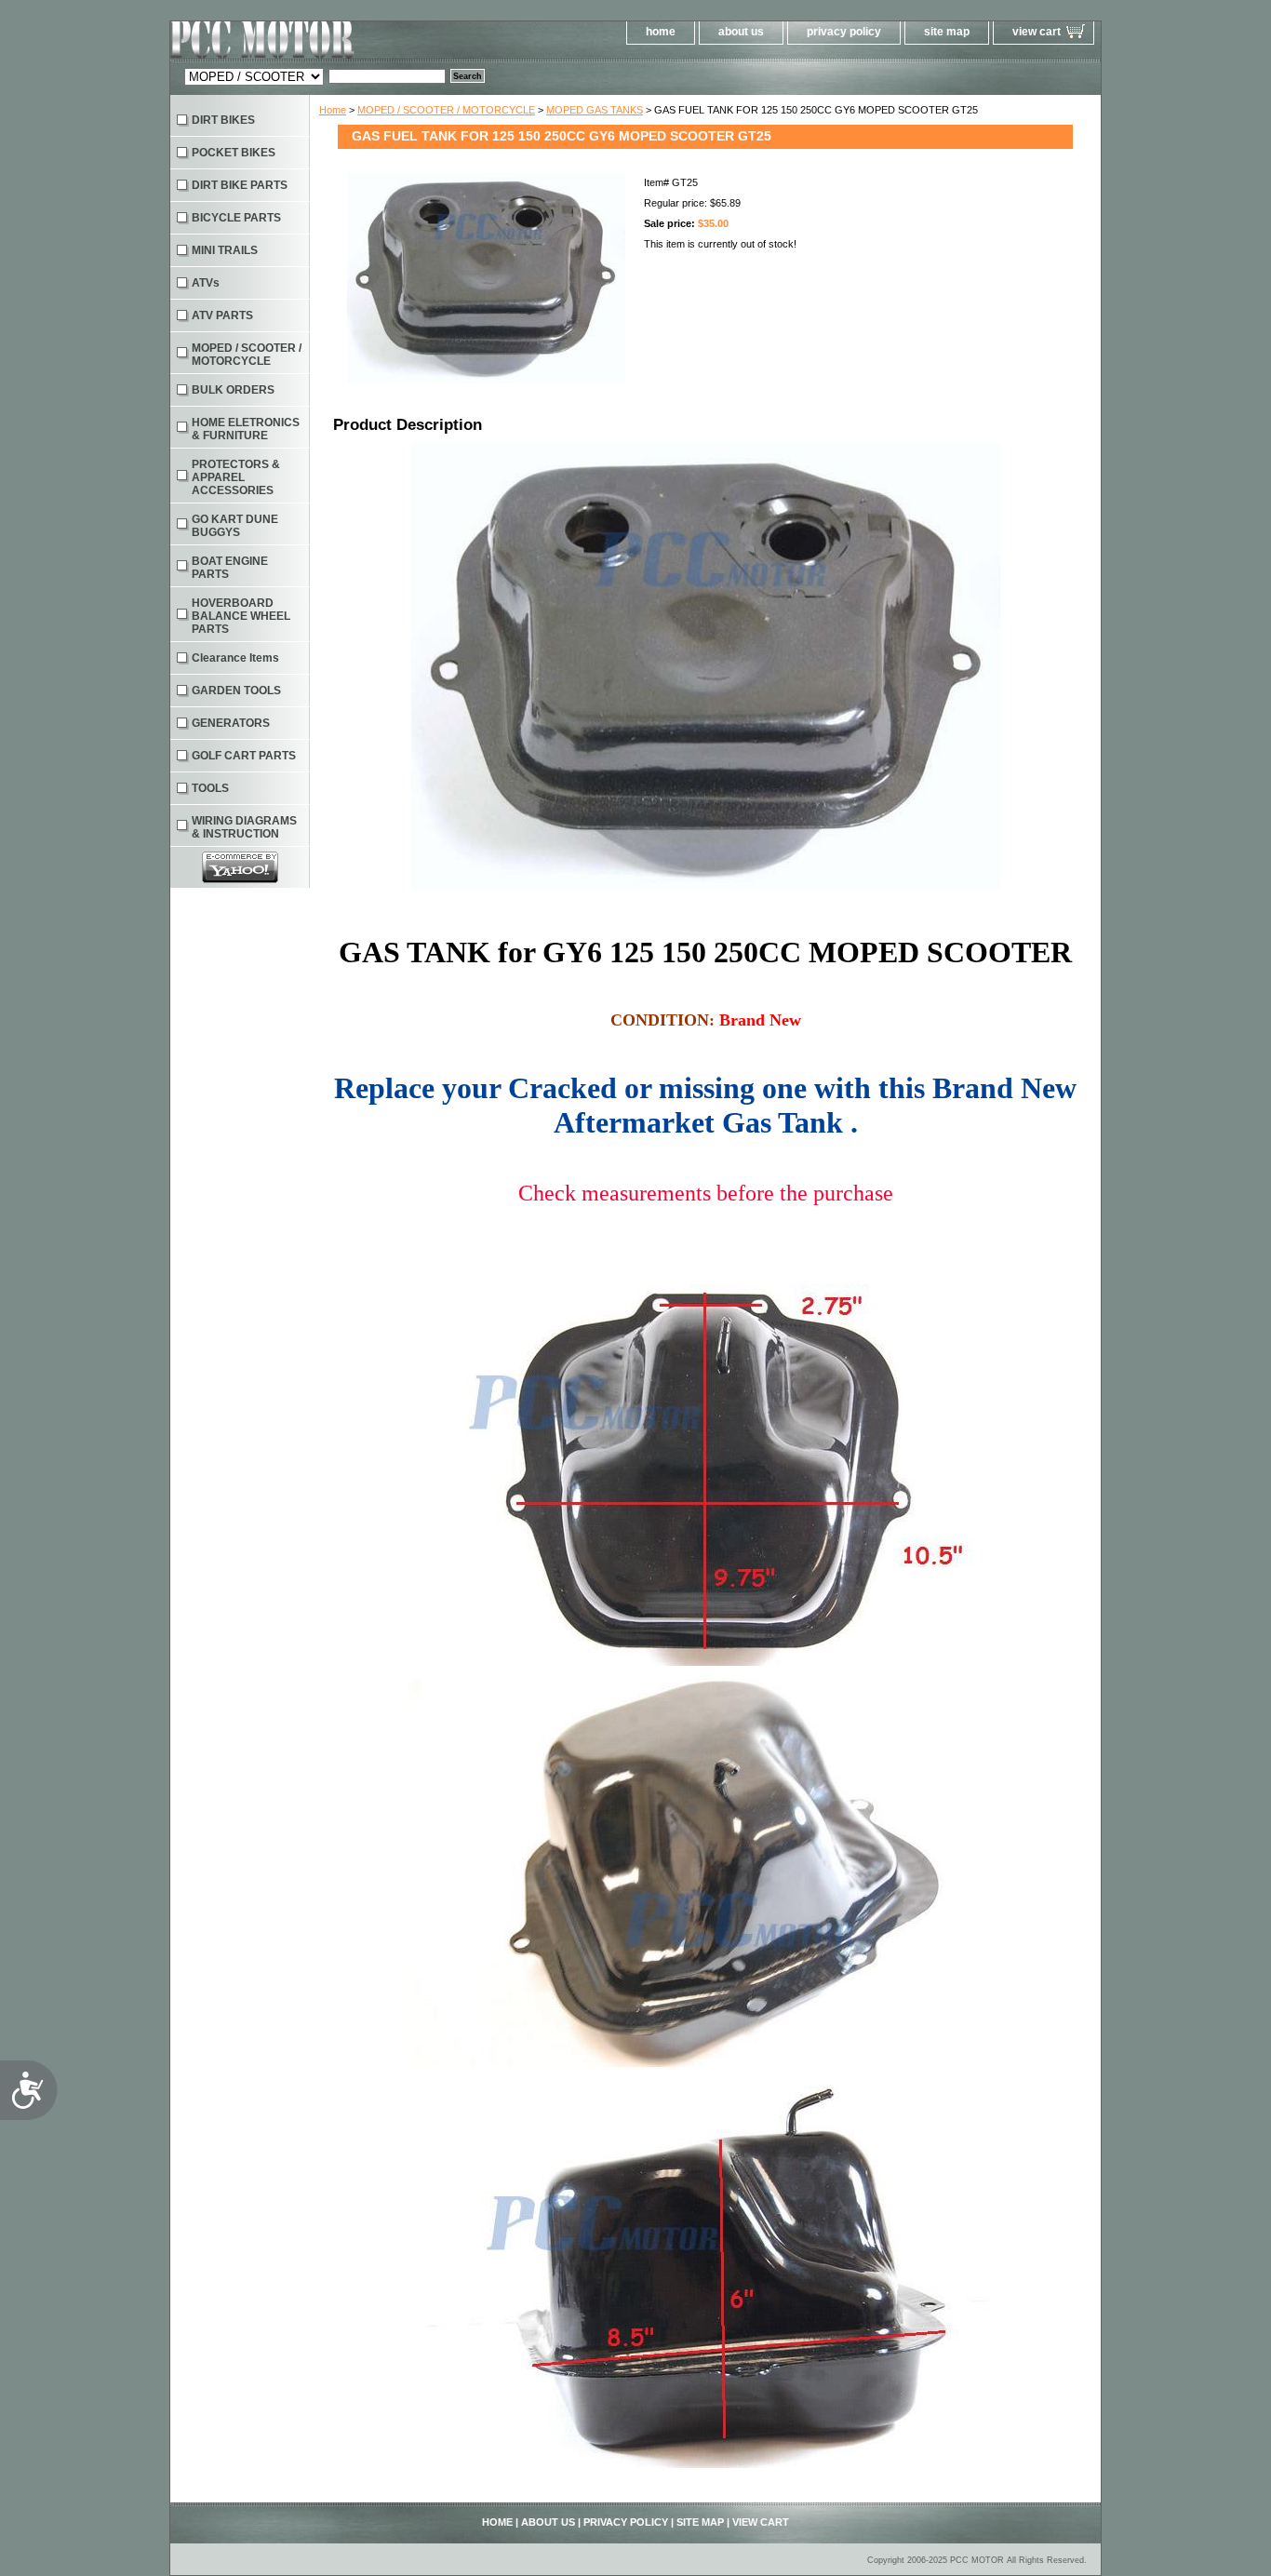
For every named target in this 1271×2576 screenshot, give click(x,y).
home (661, 32)
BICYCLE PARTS (236, 218)
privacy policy (844, 32)
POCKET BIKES (234, 153)
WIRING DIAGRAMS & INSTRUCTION (244, 827)
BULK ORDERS (233, 390)
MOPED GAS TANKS (595, 110)
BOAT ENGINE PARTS (230, 568)
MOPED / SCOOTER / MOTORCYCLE (446, 110)
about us (741, 32)
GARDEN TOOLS (236, 691)
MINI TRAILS (225, 250)
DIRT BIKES (223, 120)
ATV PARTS (222, 315)
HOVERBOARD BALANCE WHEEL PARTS (241, 616)
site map (947, 32)
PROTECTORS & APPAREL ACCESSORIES (236, 477)
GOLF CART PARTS (244, 756)
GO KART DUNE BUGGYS (235, 526)
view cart (1037, 32)
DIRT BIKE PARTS (240, 185)
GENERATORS (231, 723)
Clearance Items (235, 658)
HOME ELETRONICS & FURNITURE (246, 429)
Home (333, 110)
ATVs (206, 283)
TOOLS (210, 788)
